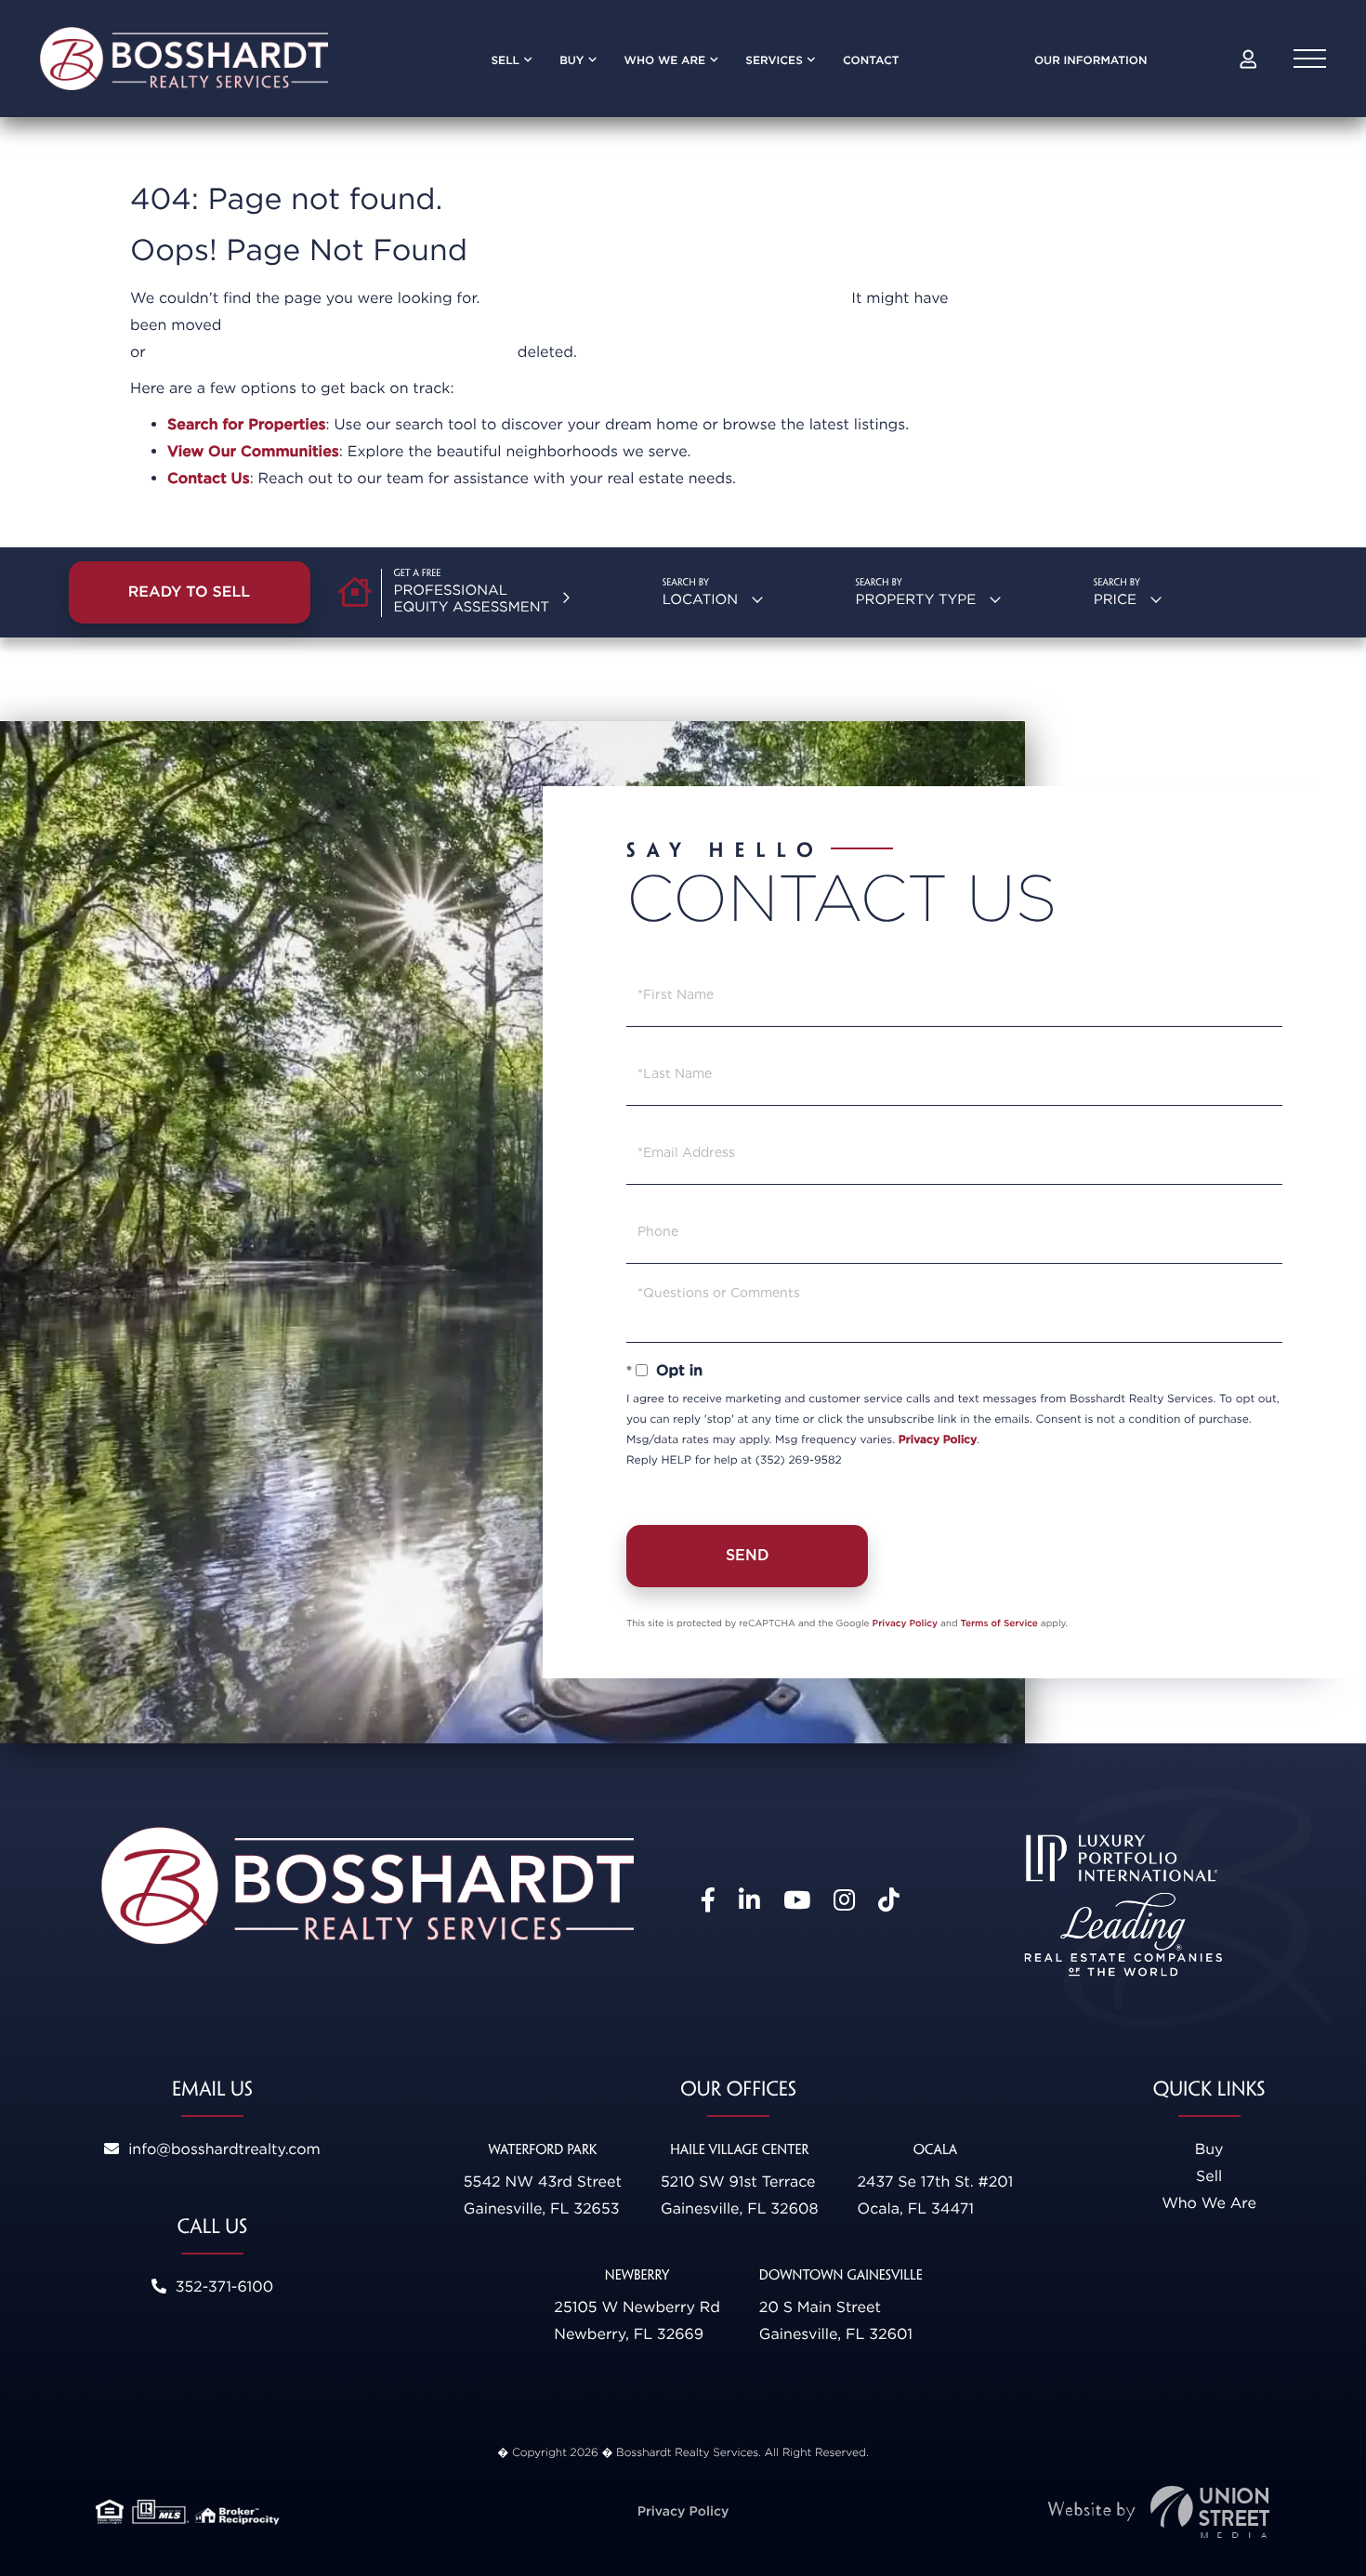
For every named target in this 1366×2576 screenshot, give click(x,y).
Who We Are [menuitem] (665, 60)
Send (748, 1555)
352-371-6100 (222, 2287)
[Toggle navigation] (1310, 59)
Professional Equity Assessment (472, 598)
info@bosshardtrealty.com (222, 2149)
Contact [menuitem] (871, 60)
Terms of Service (999, 1623)
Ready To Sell (190, 591)
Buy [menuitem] (571, 60)
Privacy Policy (938, 1439)
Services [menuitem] (774, 60)
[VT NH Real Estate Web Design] (1159, 2512)
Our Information (1091, 60)
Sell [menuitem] (505, 60)
